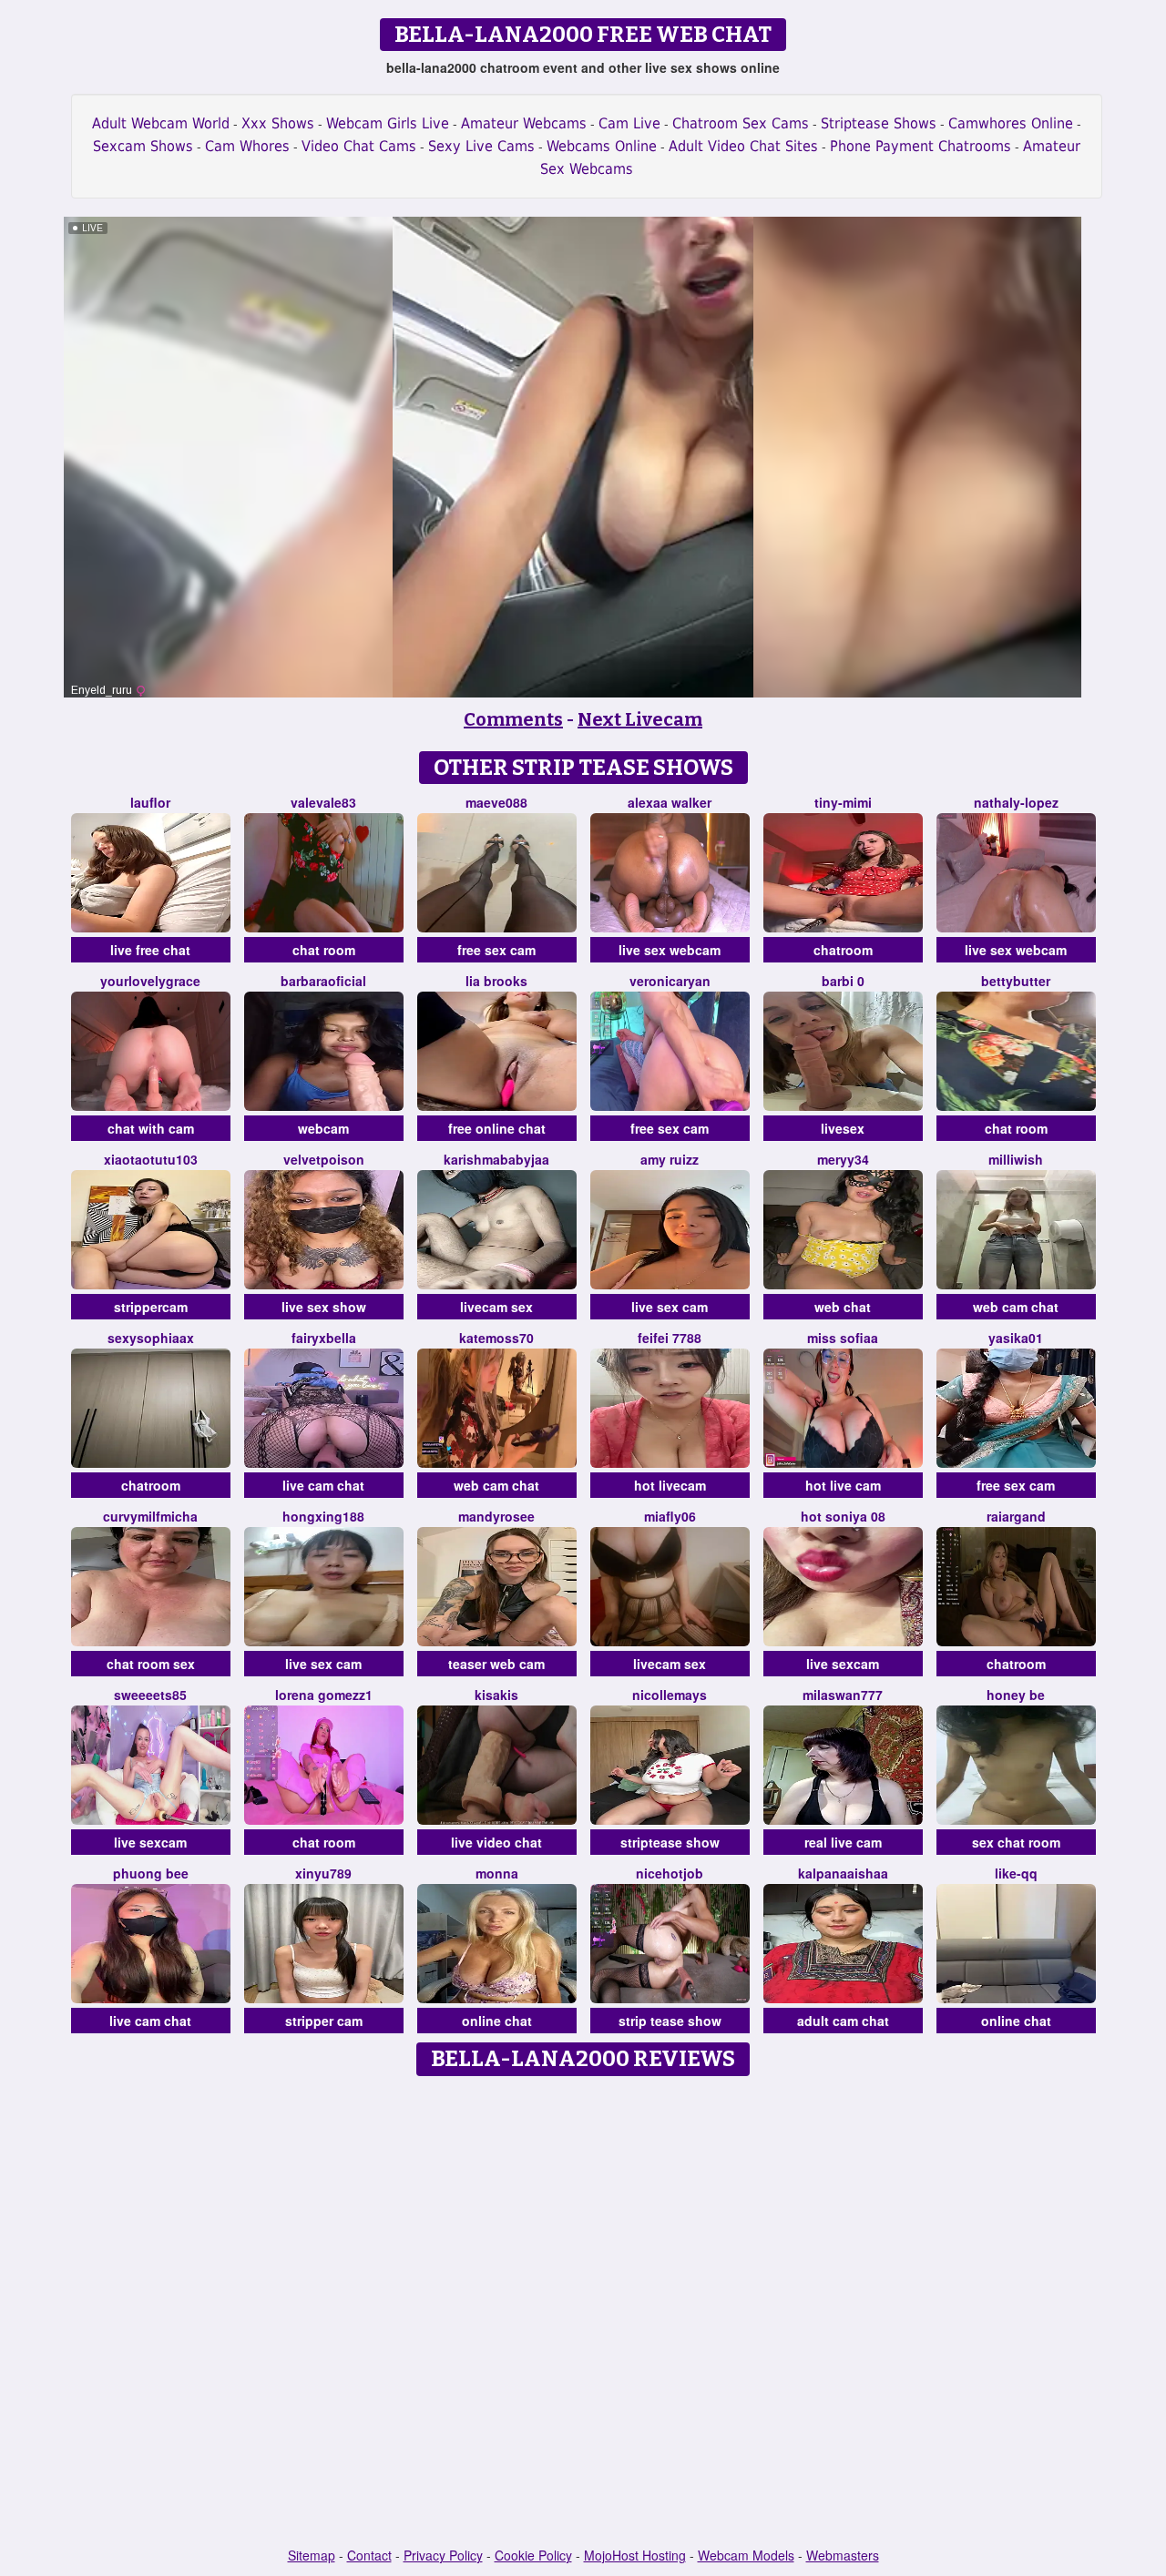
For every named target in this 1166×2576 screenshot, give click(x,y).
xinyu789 (323, 1873)
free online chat (497, 1128)
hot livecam (670, 1485)
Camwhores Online (1011, 123)
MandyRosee (496, 1516)
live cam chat (323, 1485)
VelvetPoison (324, 1159)
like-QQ (1016, 1873)
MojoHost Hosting (635, 2555)
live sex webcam (670, 950)
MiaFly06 (670, 1516)
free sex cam (496, 950)
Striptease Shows (879, 123)
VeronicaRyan (670, 981)
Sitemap (312, 2555)
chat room (324, 950)
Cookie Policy (533, 2555)
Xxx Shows (278, 123)
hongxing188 (323, 1516)
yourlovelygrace (150, 981)
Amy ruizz (670, 1159)
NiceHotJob (670, 1873)
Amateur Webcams (524, 123)
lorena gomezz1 (324, 1695)
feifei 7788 (670, 1338)
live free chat (150, 950)
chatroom (843, 950)
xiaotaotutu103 (151, 1159)
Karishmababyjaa (496, 1159)
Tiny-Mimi (843, 802)
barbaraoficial (323, 981)
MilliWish (1016, 1159)
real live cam (843, 1842)
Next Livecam (640, 719)
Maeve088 (496, 802)
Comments (513, 719)
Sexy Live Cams (481, 146)
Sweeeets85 (150, 1695)
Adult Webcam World (161, 123)
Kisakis (496, 1695)
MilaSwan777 (843, 1695)
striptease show (670, 1842)
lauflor (150, 802)
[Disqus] (583, 2313)
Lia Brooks (496, 981)
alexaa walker (670, 802)
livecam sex (496, 1307)
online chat (497, 2021)
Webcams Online (602, 146)
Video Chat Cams (359, 146)
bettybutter (1016, 981)
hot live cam (843, 1485)
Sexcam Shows (143, 146)
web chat (843, 1307)
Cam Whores (247, 146)
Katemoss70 (496, 1338)
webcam (323, 1128)
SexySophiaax (151, 1338)
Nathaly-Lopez (1016, 802)
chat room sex (151, 1664)
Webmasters (843, 2555)
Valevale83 (323, 802)
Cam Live (629, 123)
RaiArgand (1016, 1516)
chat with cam (151, 1128)
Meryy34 (843, 1159)
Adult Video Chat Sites (743, 146)
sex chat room (1016, 1842)
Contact (369, 2555)
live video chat (496, 1842)
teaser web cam (496, 1664)
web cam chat (1016, 1307)
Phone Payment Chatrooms (921, 146)
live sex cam (670, 1307)
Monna (497, 1873)
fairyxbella (324, 1338)
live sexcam (843, 1664)
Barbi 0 (843, 981)
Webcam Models (746, 2555)
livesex (843, 1128)
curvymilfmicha (150, 1516)
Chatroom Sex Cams (741, 123)
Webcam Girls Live (388, 123)
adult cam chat (843, 2021)
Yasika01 (1016, 1338)
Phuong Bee (151, 1873)
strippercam (151, 1307)
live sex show (324, 1307)
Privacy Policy (443, 2555)
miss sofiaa (843, 1338)
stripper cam (324, 2021)
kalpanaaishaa (843, 1873)
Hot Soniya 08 (843, 1516)
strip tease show (670, 2021)
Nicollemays (670, 1695)
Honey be (1016, 1695)
